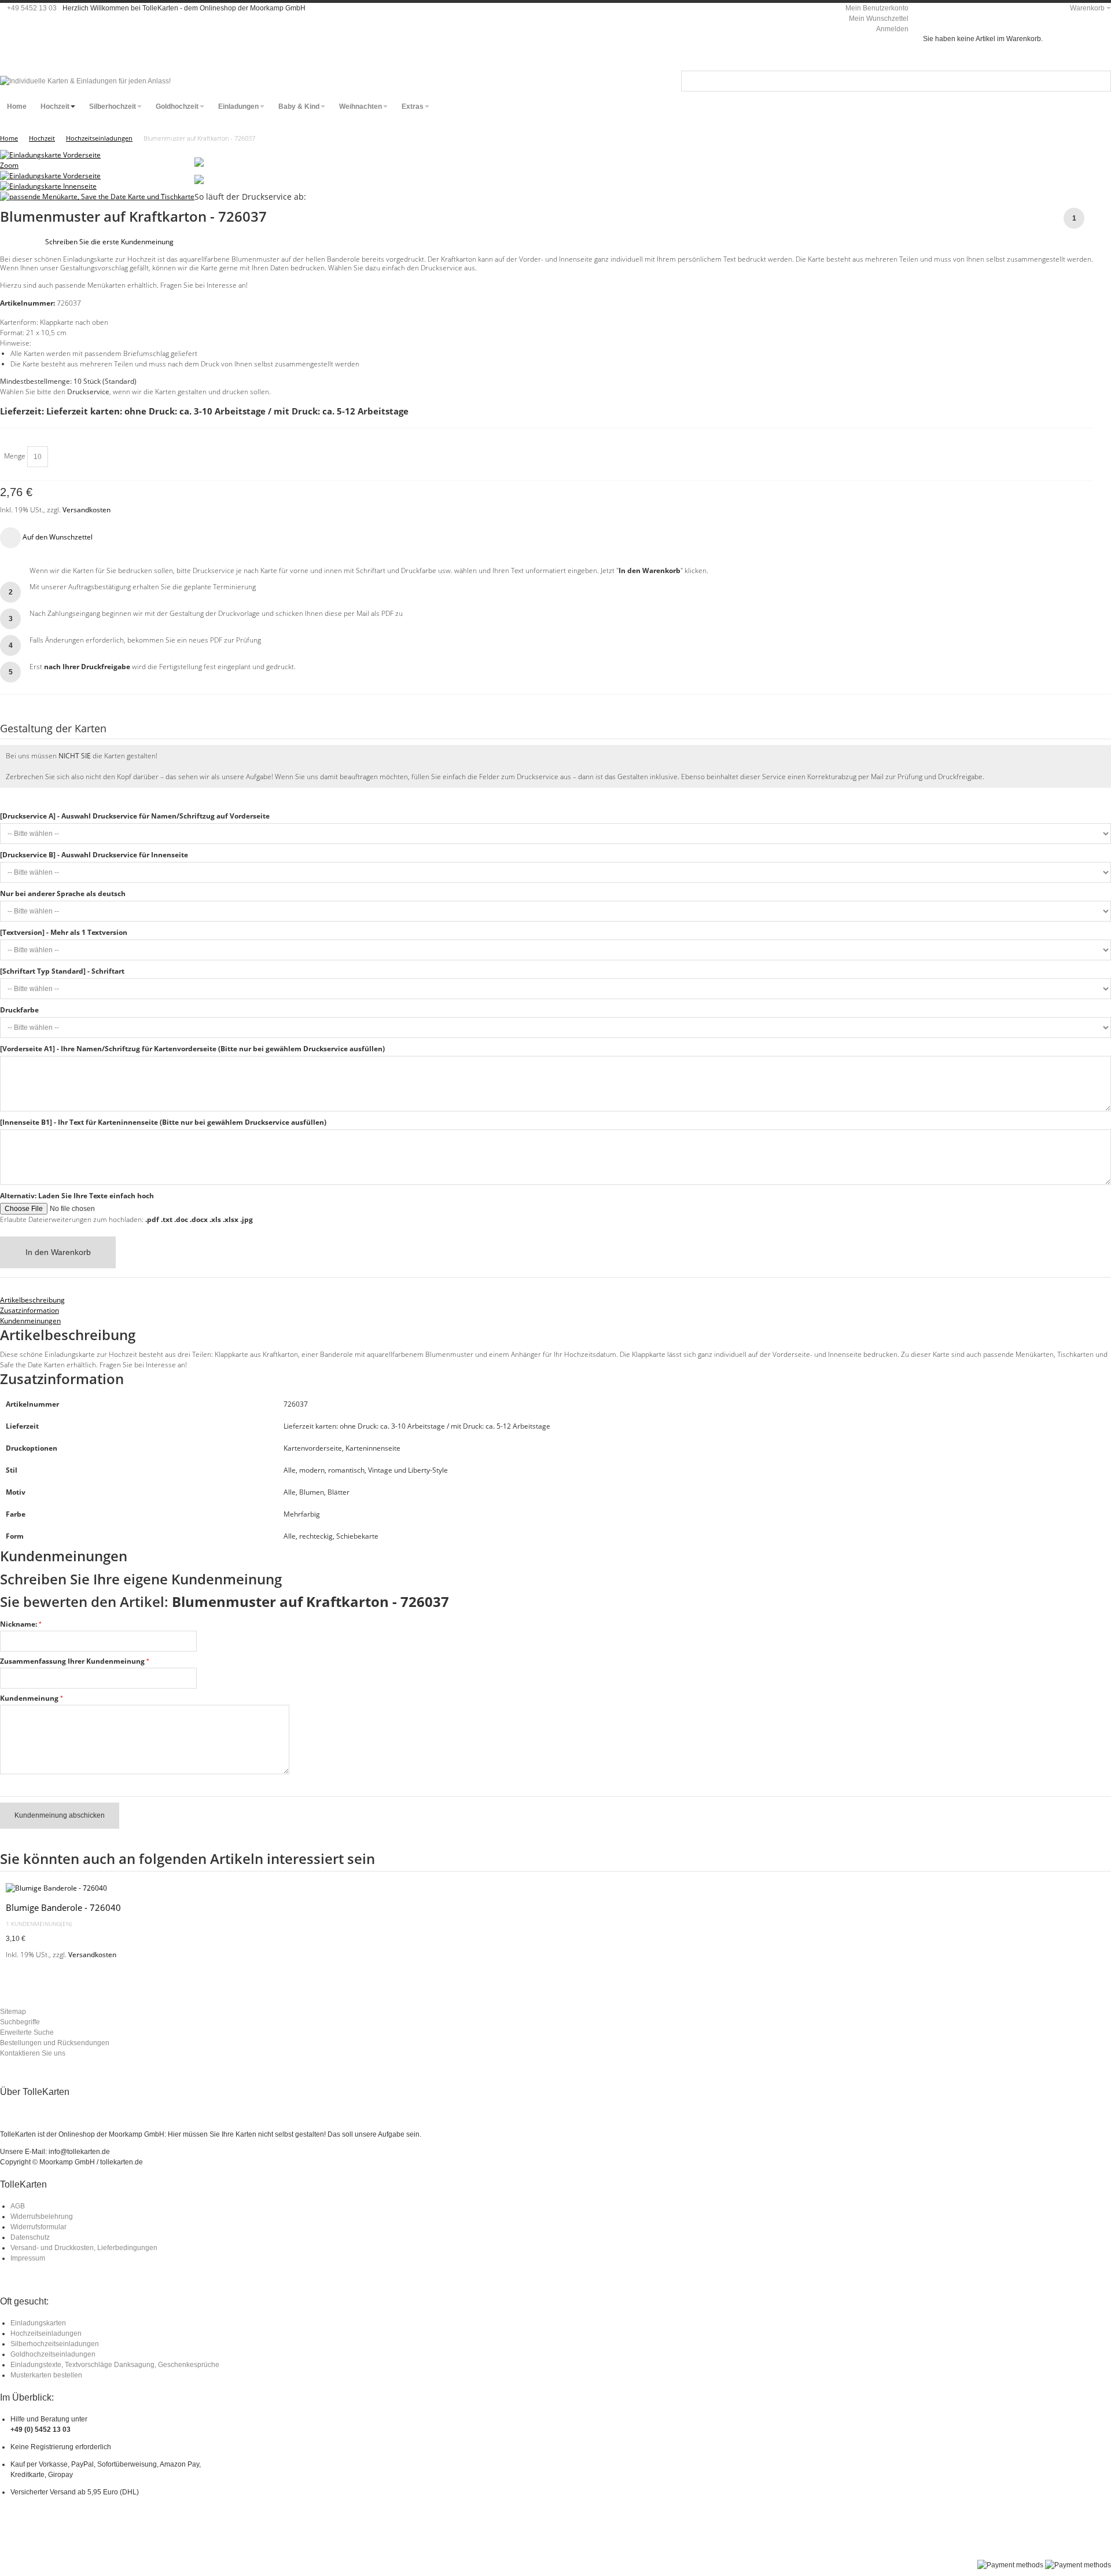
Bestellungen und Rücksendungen (55, 2043)
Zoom (9, 165)
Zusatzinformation (30, 1310)
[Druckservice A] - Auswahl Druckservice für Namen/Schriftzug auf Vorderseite (135, 816)
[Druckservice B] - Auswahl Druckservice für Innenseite (94, 855)
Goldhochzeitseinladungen (53, 2354)
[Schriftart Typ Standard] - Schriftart (62, 971)
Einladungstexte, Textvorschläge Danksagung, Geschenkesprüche (115, 2365)
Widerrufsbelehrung (42, 2217)
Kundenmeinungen (30, 1321)
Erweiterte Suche (27, 2032)
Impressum (28, 2258)
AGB (18, 2206)
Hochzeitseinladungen (46, 2333)
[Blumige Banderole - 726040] (555, 1888)
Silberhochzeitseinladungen (55, 2344)
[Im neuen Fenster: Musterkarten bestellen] (199, 180)
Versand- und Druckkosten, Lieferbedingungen (84, 2248)
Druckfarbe (19, 1010)
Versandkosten (87, 510)
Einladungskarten (38, 2323)
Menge (15, 456)
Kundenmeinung (29, 1698)
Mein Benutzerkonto (877, 8)
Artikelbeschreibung (32, 1300)
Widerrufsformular (38, 2227)
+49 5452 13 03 (32, 8)
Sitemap (13, 2012)
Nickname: (19, 1624)
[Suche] (1101, 81)
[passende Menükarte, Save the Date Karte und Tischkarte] (97, 197)
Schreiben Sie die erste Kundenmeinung (109, 242)
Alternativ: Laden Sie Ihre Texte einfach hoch (77, 1196)
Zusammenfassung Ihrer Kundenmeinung (72, 1661)
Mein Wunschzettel (879, 19)
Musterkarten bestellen (46, 2375)
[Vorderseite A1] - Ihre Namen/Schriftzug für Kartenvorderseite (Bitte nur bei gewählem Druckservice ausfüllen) (192, 1049)
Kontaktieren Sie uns (33, 2053)
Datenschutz (30, 2237)
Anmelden (892, 29)
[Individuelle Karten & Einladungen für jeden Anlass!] (85, 81)
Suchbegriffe (20, 2022)
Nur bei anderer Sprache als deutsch (63, 893)
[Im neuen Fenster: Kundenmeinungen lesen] (199, 162)
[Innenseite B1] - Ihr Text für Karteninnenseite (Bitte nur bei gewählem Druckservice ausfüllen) (163, 1122)
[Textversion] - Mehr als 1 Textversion (64, 932)
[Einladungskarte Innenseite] (48, 186)
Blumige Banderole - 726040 (63, 1907)
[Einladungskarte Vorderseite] (50, 176)
